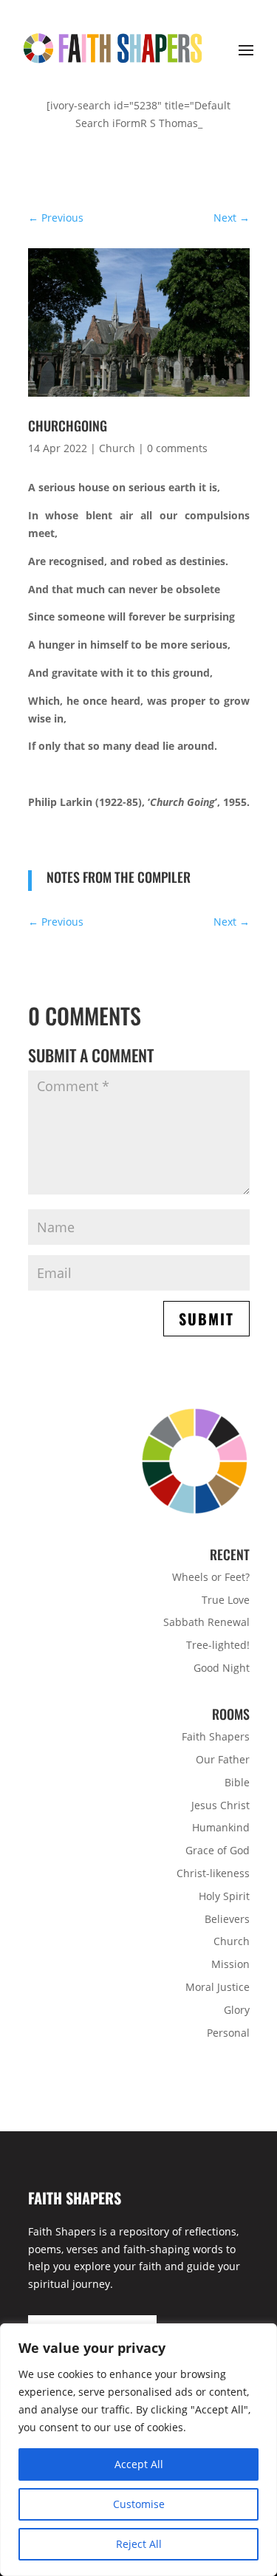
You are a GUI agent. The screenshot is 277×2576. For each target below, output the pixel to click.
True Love (226, 1600)
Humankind (221, 1827)
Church (117, 448)
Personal (228, 2033)
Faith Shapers (216, 1736)
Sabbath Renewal (206, 1622)
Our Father (223, 1759)
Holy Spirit (224, 1896)
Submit (206, 1319)
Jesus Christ (220, 1805)
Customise (139, 2504)
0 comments (177, 448)
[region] (138, 2450)
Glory (237, 2010)
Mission (230, 1964)
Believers (227, 1919)
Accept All (139, 2464)
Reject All (139, 2544)
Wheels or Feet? (211, 1577)
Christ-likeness (213, 1873)
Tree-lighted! (218, 1645)
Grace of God (218, 1850)
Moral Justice (218, 1987)
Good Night (222, 1668)
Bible (237, 1782)
